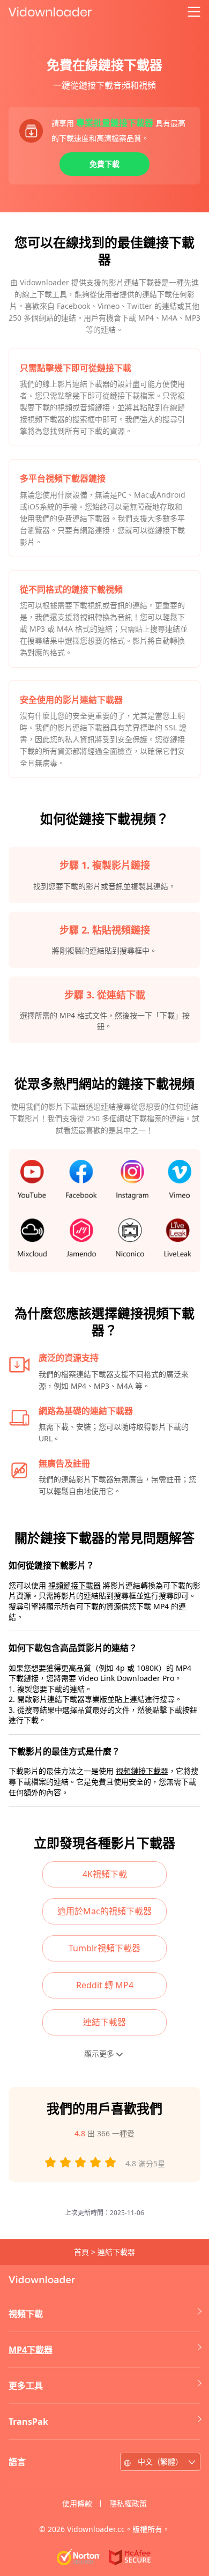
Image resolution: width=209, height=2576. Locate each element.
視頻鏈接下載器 (74, 1585)
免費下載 (104, 164)
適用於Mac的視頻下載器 (104, 1911)
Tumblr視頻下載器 (104, 1948)
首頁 (81, 2252)
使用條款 (77, 2503)
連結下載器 (104, 2022)
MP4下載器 (31, 2350)
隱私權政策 (128, 2503)
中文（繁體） (160, 2462)
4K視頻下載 (105, 1874)
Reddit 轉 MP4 (105, 1985)
